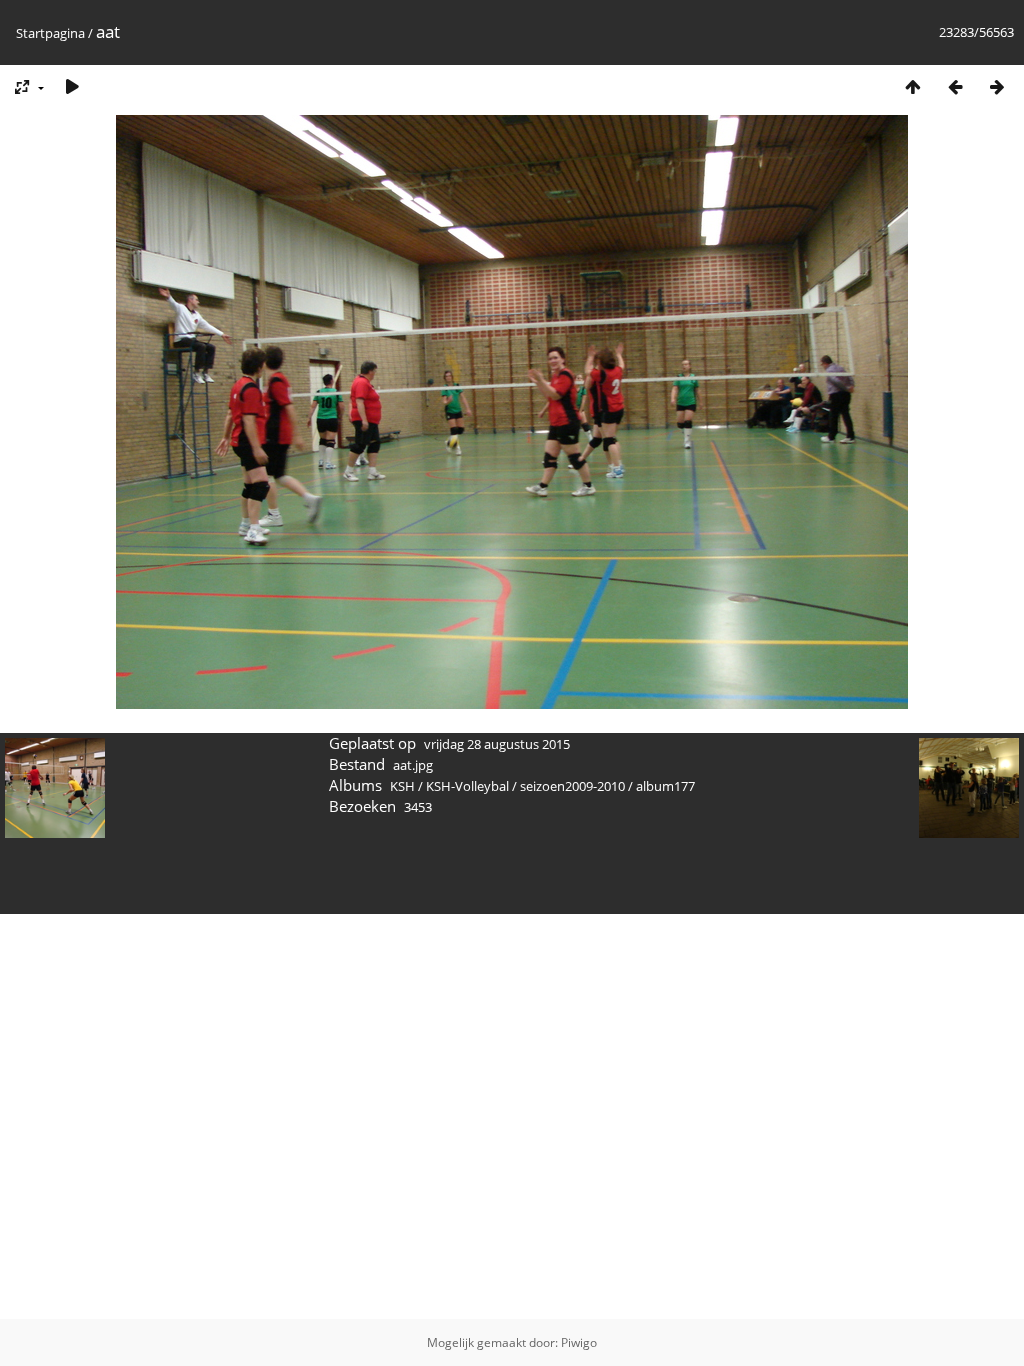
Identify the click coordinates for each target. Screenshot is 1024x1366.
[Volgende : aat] (997, 86)
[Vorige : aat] (955, 86)
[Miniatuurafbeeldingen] (913, 86)
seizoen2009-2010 (572, 786)
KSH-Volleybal (467, 786)
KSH (402, 786)
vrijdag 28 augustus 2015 (497, 744)
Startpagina (50, 33)
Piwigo (579, 1342)
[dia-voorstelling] (72, 86)
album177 (665, 786)
